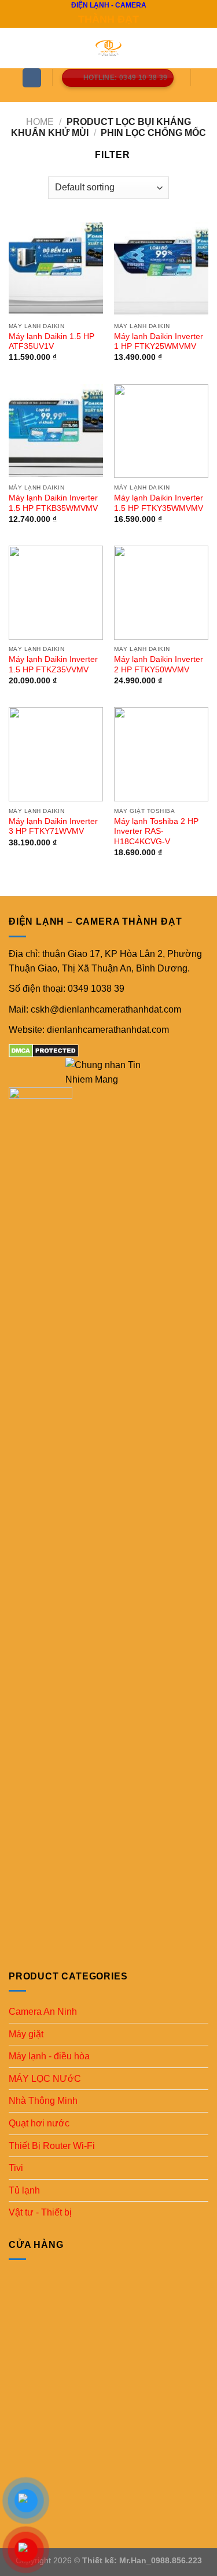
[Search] (111, 95)
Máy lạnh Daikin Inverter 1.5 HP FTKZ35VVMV (53, 665)
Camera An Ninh (43, 2012)
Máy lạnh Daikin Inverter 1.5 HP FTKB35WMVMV (53, 503)
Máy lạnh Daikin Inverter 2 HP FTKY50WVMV (159, 665)
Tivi (16, 2168)
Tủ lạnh (24, 2190)
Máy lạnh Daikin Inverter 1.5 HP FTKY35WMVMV (159, 503)
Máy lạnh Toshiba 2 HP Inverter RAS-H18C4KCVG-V (156, 831)
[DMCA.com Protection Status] (44, 1050)
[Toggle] (204, 2012)
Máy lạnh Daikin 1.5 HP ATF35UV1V (52, 342)
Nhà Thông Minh (43, 2101)
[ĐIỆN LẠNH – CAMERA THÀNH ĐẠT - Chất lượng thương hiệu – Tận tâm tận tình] (109, 48)
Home (40, 122)
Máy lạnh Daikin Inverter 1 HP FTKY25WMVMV (159, 342)
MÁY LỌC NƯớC (45, 2079)
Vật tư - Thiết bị (40, 2212)
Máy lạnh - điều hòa (49, 2056)
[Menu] (32, 78)
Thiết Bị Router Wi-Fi (52, 2146)
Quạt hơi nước (39, 2123)
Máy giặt (26, 2034)
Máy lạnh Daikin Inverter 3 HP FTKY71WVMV (53, 827)
